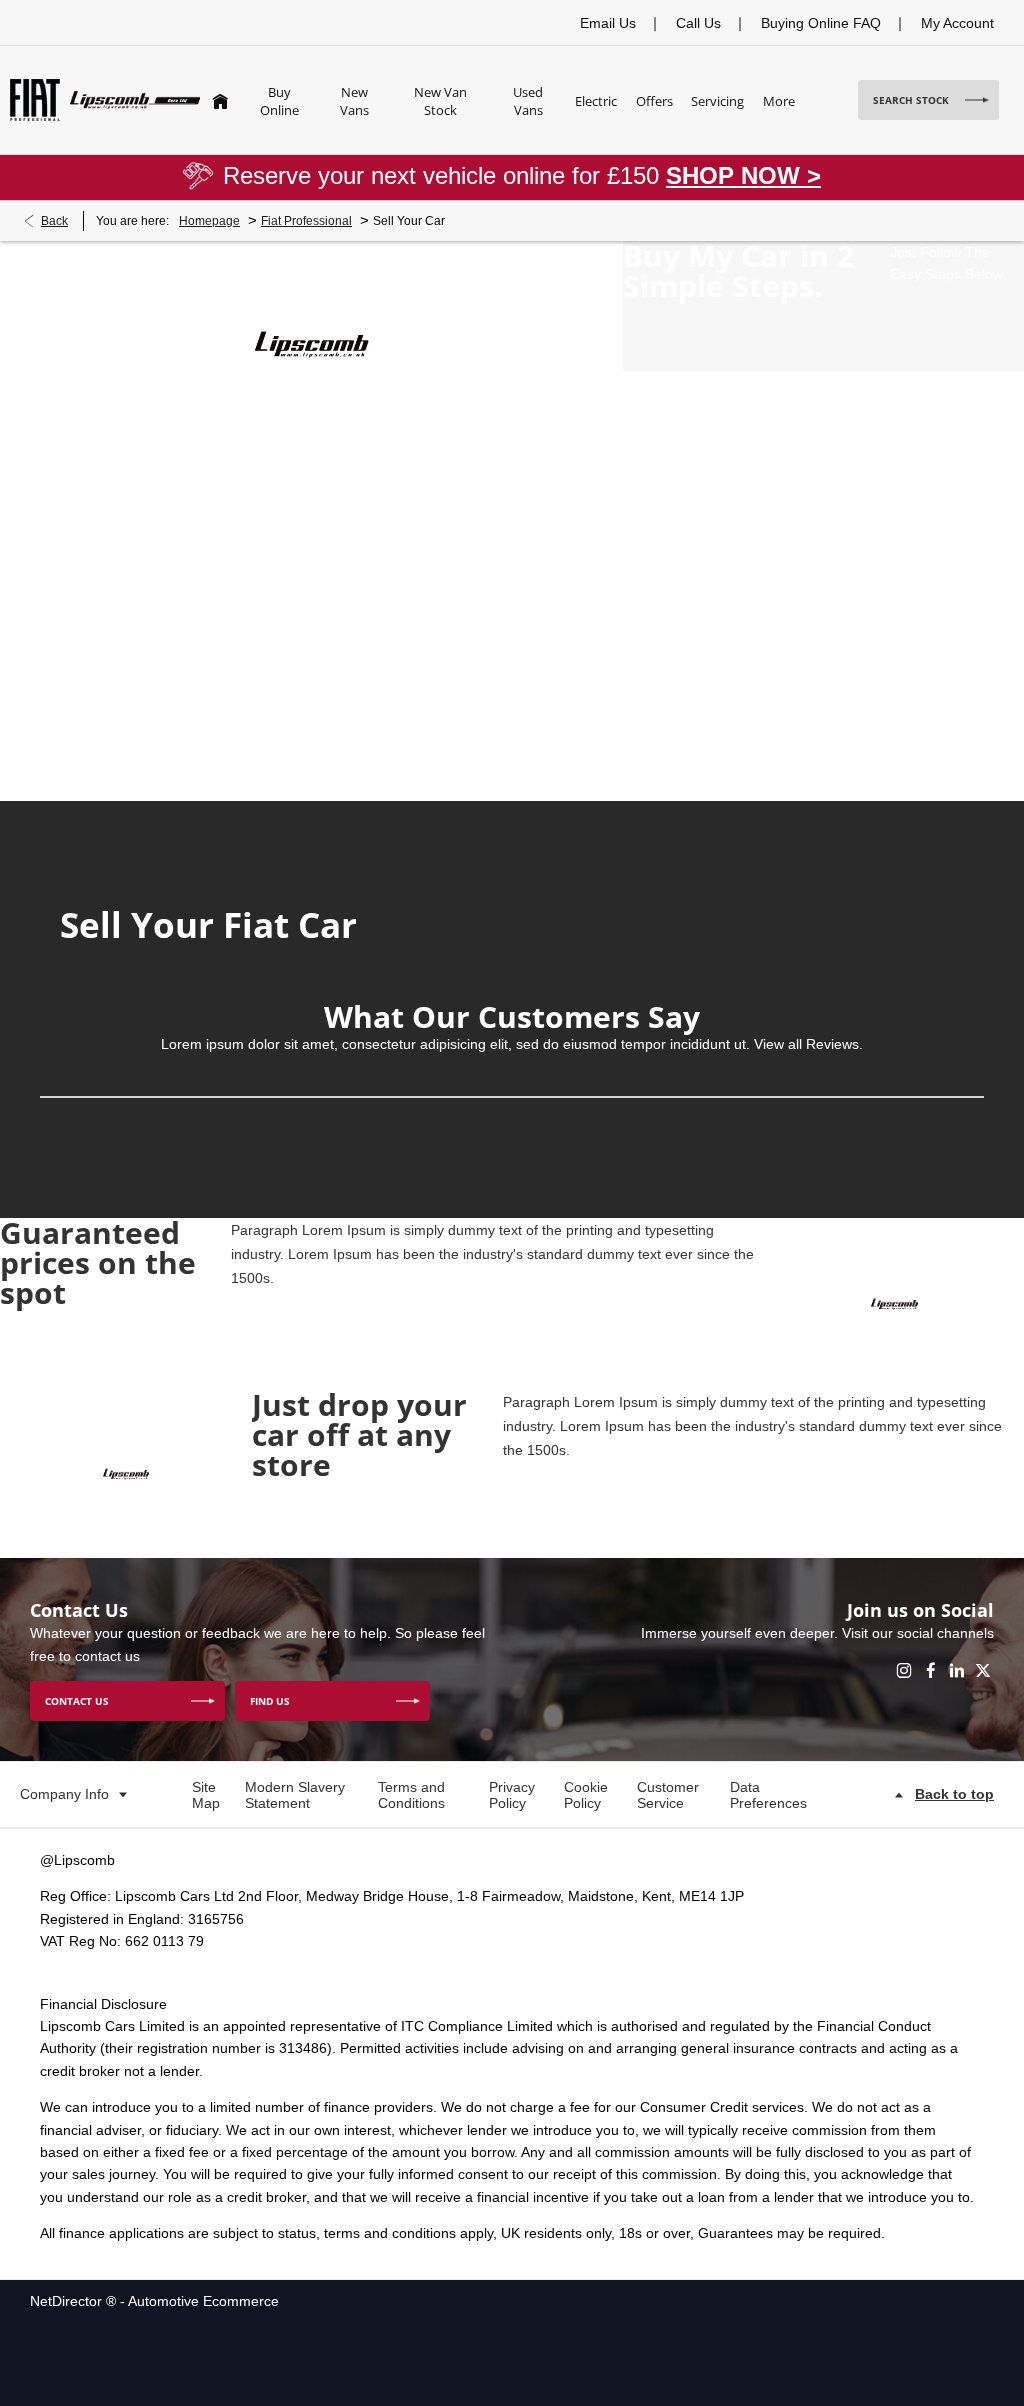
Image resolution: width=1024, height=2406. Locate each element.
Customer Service (668, 1795)
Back (54, 221)
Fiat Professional (306, 221)
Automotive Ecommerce (203, 2301)
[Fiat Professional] (35, 100)
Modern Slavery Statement (295, 1795)
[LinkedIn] (957, 1670)
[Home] (220, 100)
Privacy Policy (512, 1795)
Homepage (209, 221)
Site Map (206, 1795)
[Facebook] (931, 1670)
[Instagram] (904, 1670)
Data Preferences (768, 1795)
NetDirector (68, 2301)
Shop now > (743, 175)
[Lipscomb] (135, 100)
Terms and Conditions (411, 1795)
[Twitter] (983, 1670)
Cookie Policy (586, 1795)
